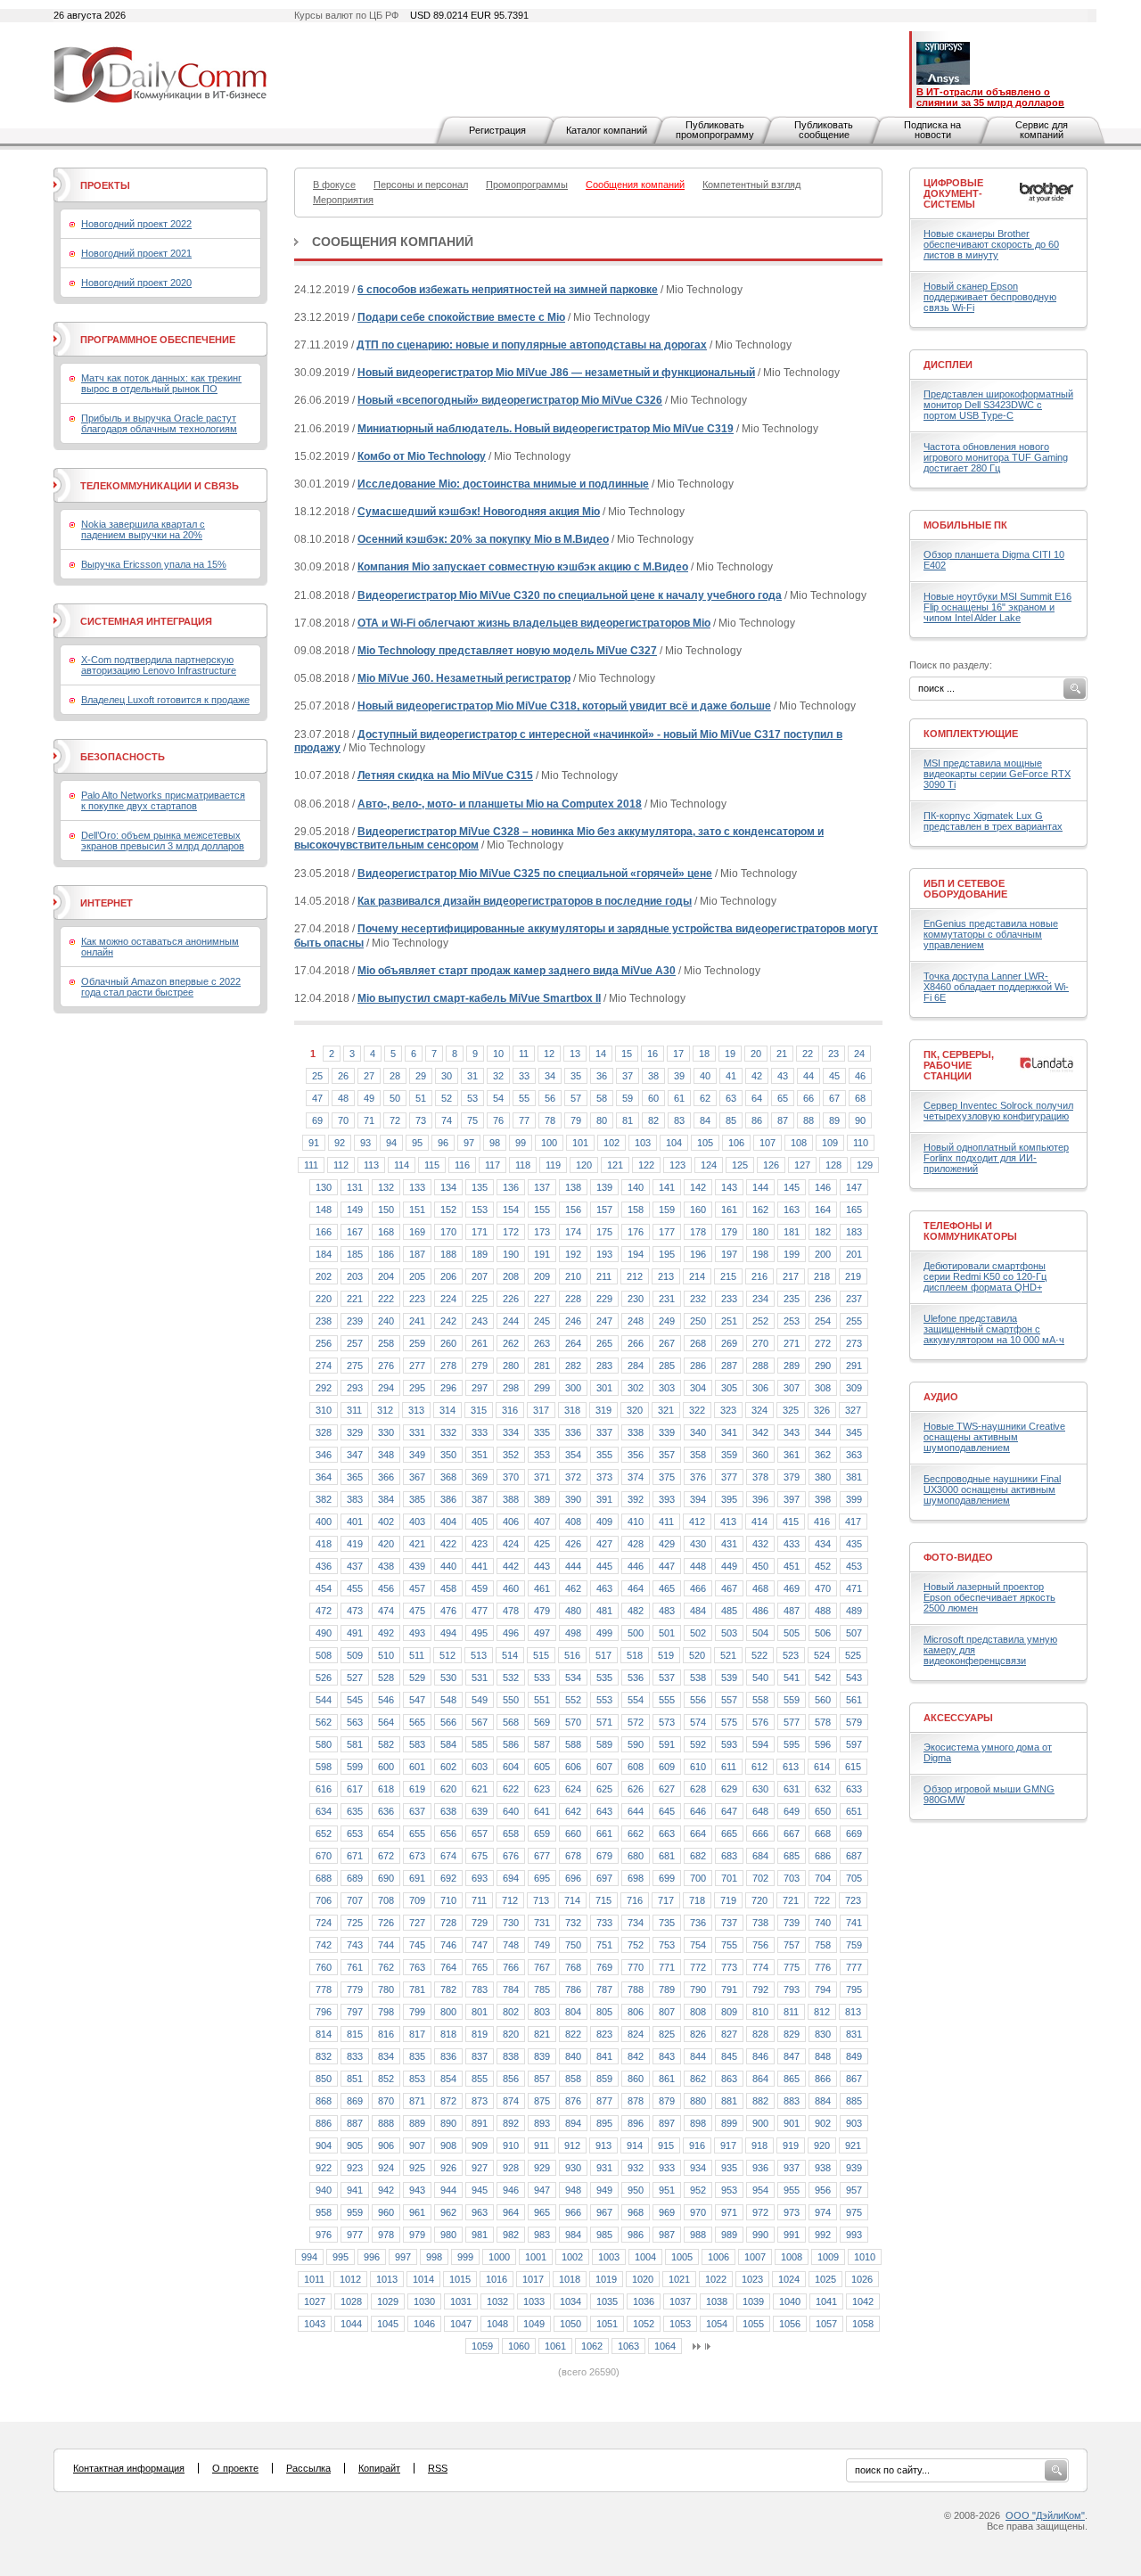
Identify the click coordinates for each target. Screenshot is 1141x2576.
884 (823, 2101)
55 (524, 1098)
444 (573, 1566)
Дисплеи (948, 365)
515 (541, 1655)
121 (615, 1165)
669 (854, 1834)
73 (421, 1120)
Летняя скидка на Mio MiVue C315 (445, 775)
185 (355, 1254)
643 (604, 1811)
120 (584, 1165)
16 (653, 1054)
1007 (755, 2257)
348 (386, 1455)
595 (792, 1744)
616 (324, 1789)
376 (698, 1477)
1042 (863, 2301)
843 (667, 2056)
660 (573, 1834)
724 (324, 1923)
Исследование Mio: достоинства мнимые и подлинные (503, 484)
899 (729, 2123)
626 (636, 1789)
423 (480, 1544)
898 (698, 2123)
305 (729, 1388)
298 (511, 1388)
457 (417, 1588)
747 (480, 1945)
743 (355, 1945)
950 (636, 2190)
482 (636, 1611)
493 (417, 1633)
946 (511, 2190)
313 (416, 1410)
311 (354, 1410)
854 (448, 2079)
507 (854, 1633)
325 (791, 1410)
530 (448, 1678)
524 (822, 1655)
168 (386, 1232)
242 (448, 1321)
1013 (387, 2279)
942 (386, 2190)
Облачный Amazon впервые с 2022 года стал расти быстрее (161, 987)
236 (823, 1299)
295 (417, 1388)
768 (573, 1967)
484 (698, 1611)
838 (511, 2056)
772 (698, 1967)
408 (573, 1522)
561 (854, 1700)
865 (792, 2079)
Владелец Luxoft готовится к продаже (165, 700)
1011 (314, 2279)
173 (542, 1232)
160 (698, 1210)
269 (729, 1343)
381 (854, 1477)
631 (792, 1789)
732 (573, 1923)
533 (542, 1678)
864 (760, 2079)
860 (636, 2079)
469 (792, 1588)
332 (448, 1432)
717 (666, 1900)
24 (859, 1054)
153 (480, 1210)
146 (823, 1187)
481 (604, 1611)
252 (760, 1321)
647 (729, 1811)
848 (823, 2056)
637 (417, 1811)
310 (324, 1410)
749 (542, 1945)
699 (667, 1878)
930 (573, 2168)
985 (604, 2235)
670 (324, 1856)
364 (324, 1477)
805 (604, 2012)
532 (511, 1678)
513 (479, 1655)
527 (355, 1678)
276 (386, 1366)
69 (317, 1120)
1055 (753, 2324)
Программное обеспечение (158, 340)
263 (542, 1343)
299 (542, 1388)
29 (421, 1076)
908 (448, 2145)
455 (355, 1588)
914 (635, 2145)
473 (355, 1611)
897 (667, 2123)
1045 (388, 2324)
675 (480, 1856)
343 (792, 1432)
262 (511, 1343)
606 (573, 1767)
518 (635, 1655)
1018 (570, 2279)
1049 (534, 2324)
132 (386, 1187)
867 (854, 2079)
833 (355, 2056)
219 (853, 1276)
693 (480, 1878)
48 (343, 1098)
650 (823, 1811)
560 (823, 1700)
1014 (423, 2279)
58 (602, 1098)
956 (823, 2190)
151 (417, 1210)
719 (728, 1900)
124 (709, 1165)
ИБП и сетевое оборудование (965, 889)
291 (854, 1366)
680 (636, 1856)
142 (698, 1187)
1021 (679, 2279)
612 (759, 1767)
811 (791, 2012)
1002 (572, 2257)
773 (729, 1967)
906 (386, 2145)
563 (355, 1722)
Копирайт (379, 2468)
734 (636, 1923)
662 (636, 1834)
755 (729, 1945)
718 (697, 1900)
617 (355, 1789)
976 (324, 2235)
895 (604, 2123)
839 (542, 2056)
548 (448, 1700)
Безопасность (123, 757)
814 (324, 2034)
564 (386, 1722)
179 (729, 1232)
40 (705, 1076)
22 (808, 1054)
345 (854, 1432)
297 (480, 1388)
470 (823, 1588)
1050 (570, 2324)
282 (573, 1366)
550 (511, 1700)
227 (542, 1299)
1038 (717, 2301)
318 (572, 1410)
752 (636, 1945)
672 (386, 1856)
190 (511, 1254)
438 (386, 1566)
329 (355, 1432)
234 (760, 1299)
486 (760, 1611)
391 (604, 1499)
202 (324, 1276)
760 (324, 1967)
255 (854, 1321)
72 (395, 1120)
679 (604, 1856)
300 (573, 1388)
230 (636, 1299)
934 (698, 2168)
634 (324, 1811)
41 (731, 1076)
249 (667, 1321)
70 (343, 1120)
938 (823, 2168)
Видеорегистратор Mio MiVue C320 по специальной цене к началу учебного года (570, 595)
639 (480, 1811)
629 (729, 1789)
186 (386, 1254)
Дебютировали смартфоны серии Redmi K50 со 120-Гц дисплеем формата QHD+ (985, 1276)
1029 (388, 2301)
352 (511, 1455)
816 (386, 2034)
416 (822, 1522)
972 (760, 2212)
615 (853, 1767)
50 (395, 1098)
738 (760, 1923)
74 (447, 1120)
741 (854, 1923)
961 (417, 2212)
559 (792, 1700)
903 (854, 2123)
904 (324, 2145)
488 (823, 1611)
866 (823, 2079)
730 (511, 1923)
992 (823, 2235)
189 (480, 1254)
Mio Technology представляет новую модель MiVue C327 (507, 651)
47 (317, 1098)
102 (612, 1143)
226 (511, 1299)
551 (542, 1700)
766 (511, 1967)
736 (698, 1923)
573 (667, 1722)
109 (830, 1143)
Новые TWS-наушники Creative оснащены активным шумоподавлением (994, 1437)
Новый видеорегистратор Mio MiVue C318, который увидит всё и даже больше (564, 706)
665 (729, 1834)
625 (604, 1789)
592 (698, 1744)
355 (604, 1455)
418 (324, 1544)
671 (355, 1856)
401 (355, 1522)
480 (573, 1611)
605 (542, 1767)
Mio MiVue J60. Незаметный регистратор (464, 678)
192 (573, 1254)
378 (760, 1477)
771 (667, 1967)
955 (792, 2190)
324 (759, 1410)
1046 (424, 2324)
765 (480, 1967)
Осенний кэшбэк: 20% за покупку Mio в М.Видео (483, 539)
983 (542, 2235)
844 (698, 2056)
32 (498, 1076)
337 (604, 1432)
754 (698, 1945)
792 (760, 1989)
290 (823, 1366)
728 (448, 1923)
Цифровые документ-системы (953, 193)
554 (636, 1700)
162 (760, 1210)
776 (823, 1967)
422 (448, 1544)
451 (792, 1566)
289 (792, 1366)
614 (822, 1767)
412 (697, 1522)
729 (480, 1923)
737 (729, 1923)
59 (628, 1098)
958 (324, 2212)
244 (511, 1321)
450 (760, 1566)
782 (448, 1989)
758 (823, 1945)
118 (523, 1165)
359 (729, 1455)
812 (822, 2012)
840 (573, 2056)
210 (573, 1276)
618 (386, 1789)
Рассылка (308, 2468)
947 (542, 2190)
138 (573, 1187)
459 (480, 1588)
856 (511, 2079)
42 (757, 1076)
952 (698, 2190)
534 (573, 1678)
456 (386, 1588)
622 (511, 1789)
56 (550, 1098)
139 (604, 1187)
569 (542, 1722)
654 (386, 1834)
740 (823, 1923)
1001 (536, 2257)
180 (760, 1232)
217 (791, 1276)
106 (736, 1143)
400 (324, 1522)
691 (417, 1878)
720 (759, 1900)
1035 (607, 2301)
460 (511, 1588)
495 (480, 1633)
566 (448, 1722)
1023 (752, 2279)
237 (854, 1299)
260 (448, 1343)
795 (854, 1989)
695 (542, 1878)
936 (760, 2168)
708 (386, 1900)
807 (667, 2012)
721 (791, 1900)
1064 (665, 2346)
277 (417, 1366)
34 (550, 1076)
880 (698, 2101)
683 (729, 1856)
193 (604, 1254)
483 (667, 1611)
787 (604, 1989)
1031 (461, 2301)
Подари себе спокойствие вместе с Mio (461, 317)
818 (448, 2034)
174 (573, 1232)
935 (729, 2168)
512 (447, 1655)
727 (417, 1923)
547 (417, 1700)
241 (417, 1321)
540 (760, 1678)
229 (604, 1299)
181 (792, 1232)
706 (324, 1900)
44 (809, 1076)
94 (391, 1143)
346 (324, 1455)
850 (324, 2079)
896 (636, 2123)
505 (792, 1633)
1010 (865, 2257)
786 (573, 1989)
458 (448, 1588)
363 (854, 1455)
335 (542, 1432)
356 (636, 1455)
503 (729, 1633)
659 (542, 1834)
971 (729, 2212)
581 (355, 1744)
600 (386, 1767)
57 (576, 1098)
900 (760, 2123)
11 (524, 1054)
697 (604, 1878)
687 (854, 1856)
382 (324, 1499)
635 (355, 1811)
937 (792, 2168)
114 (402, 1165)
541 (792, 1678)
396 (760, 1499)
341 (729, 1432)
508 (324, 1655)
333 (480, 1432)
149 (355, 1210)
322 (697, 1410)
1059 (482, 2346)
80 (602, 1120)
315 (479, 1410)
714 (572, 1900)
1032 (497, 2301)
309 (854, 1388)
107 (768, 1143)
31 (472, 1076)
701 (729, 1878)
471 (854, 1588)
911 (542, 2145)
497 (542, 1633)
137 (542, 1187)
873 (480, 2101)
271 (792, 1343)
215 (728, 1276)
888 (386, 2123)
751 (604, 1945)
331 (417, 1432)
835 (417, 2056)
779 (355, 1989)
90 (860, 1120)
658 (511, 1834)
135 (480, 1187)
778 (324, 1989)
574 (698, 1722)
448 (698, 1566)
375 (667, 1477)
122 (646, 1165)
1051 (607, 2324)
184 (324, 1254)
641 (542, 1811)
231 (667, 1299)
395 (729, 1499)
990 (760, 2235)
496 (511, 1633)
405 (480, 1522)
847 (792, 2056)
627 (667, 1789)
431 (729, 1544)
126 (771, 1165)
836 (448, 2056)
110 (861, 1143)
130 (324, 1187)
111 (311, 1165)
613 (791, 1767)
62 (705, 1098)
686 (823, 1856)
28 (395, 1076)
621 (480, 1789)
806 (636, 2012)
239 (355, 1321)
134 (448, 1187)
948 (573, 2190)
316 (510, 1410)
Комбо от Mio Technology (422, 456)
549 (480, 1700)
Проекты (105, 185)
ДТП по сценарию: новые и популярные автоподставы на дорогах (532, 345)
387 (480, 1499)
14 (601, 1054)
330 (386, 1432)
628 (698, 1789)
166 (324, 1232)
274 (324, 1366)
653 (355, 1834)
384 (386, 1499)
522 (759, 1655)
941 (355, 2190)
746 (448, 1945)
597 (854, 1744)
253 (792, 1321)
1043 (315, 2324)
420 (386, 1544)
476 (448, 1611)
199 (792, 1254)
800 (448, 2012)
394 (698, 1499)
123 (677, 1165)
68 (860, 1098)
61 (679, 1098)
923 (355, 2168)
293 (355, 1388)
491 (355, 1633)
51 (421, 1098)
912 (572, 2145)
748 (511, 1945)
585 (480, 1744)
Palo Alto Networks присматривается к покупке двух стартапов (163, 800)
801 (480, 2012)
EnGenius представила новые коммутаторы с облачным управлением (991, 934)
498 (573, 1633)
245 (542, 1321)
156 (573, 1210)
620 (448, 1789)
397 (792, 1499)
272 (823, 1343)
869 (355, 2101)
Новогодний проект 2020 (136, 283)
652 (324, 1834)
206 (448, 1276)
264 (573, 1343)
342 (760, 1432)
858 (573, 2079)
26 (343, 1076)
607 (604, 1767)
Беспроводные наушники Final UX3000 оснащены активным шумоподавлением (992, 1489)
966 (573, 2212)
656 (448, 1834)
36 (602, 1076)
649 (792, 1811)
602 (448, 1767)
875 (542, 2101)
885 (854, 2101)
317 (541, 1410)
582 (386, 1744)
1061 (555, 2346)
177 (667, 1232)
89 (834, 1120)
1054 (717, 2324)
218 (822, 1276)
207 (480, 1276)
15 (627, 1054)
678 (573, 1856)
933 (667, 2168)
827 (729, 2034)
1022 (716, 2279)
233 (729, 1299)
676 (511, 1856)
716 (635, 1900)
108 (799, 1143)
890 (448, 2123)
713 (541, 1900)
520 (697, 1655)
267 (667, 1343)
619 (417, 1789)
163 (792, 1210)
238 (324, 1321)
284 (636, 1366)
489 (854, 1611)
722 (822, 1900)
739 (792, 1923)
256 (324, 1343)
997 (403, 2257)
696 (573, 1878)
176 (636, 1232)
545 (355, 1700)
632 (823, 1789)
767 (542, 1967)
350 (448, 1455)
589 (604, 1744)
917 (728, 2145)
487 (792, 1611)
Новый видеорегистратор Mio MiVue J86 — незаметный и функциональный (556, 373)
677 (542, 1856)
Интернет (107, 903)
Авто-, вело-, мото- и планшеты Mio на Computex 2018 (500, 804)
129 (865, 1165)
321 (666, 1410)
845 (729, 2056)
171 (480, 1232)
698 (636, 1878)
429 (667, 1544)
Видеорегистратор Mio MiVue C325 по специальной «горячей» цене (535, 874)
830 (823, 2034)
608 (636, 1767)
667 (792, 1834)
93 (365, 1143)
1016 (497, 2279)
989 (729, 2235)
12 (549, 1054)
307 (792, 1388)
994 (309, 2257)
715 (603, 1900)
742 (324, 1945)
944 (448, 2190)
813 (853, 2012)
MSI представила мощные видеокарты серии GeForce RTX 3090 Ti (997, 774)
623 (542, 1789)
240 (386, 1321)
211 (604, 1276)
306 (760, 1388)
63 (731, 1098)
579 (854, 1722)
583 (417, 1744)
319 (603, 1410)
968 (636, 2212)
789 (667, 1989)
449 (729, 1566)
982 (511, 2235)
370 (511, 1477)
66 (809, 1098)
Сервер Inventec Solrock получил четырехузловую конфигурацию (998, 1111)
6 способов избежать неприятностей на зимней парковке (508, 290)
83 (679, 1120)
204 (386, 1276)
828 (760, 2034)
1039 (753, 2301)
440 (448, 1566)
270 (760, 1343)
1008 (792, 2257)
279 (480, 1366)
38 (653, 1076)
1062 (592, 2346)
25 (317, 1076)
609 (667, 1767)
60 (653, 1098)
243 (480, 1321)
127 (802, 1165)
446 (636, 1566)
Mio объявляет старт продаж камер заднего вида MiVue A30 (517, 971)
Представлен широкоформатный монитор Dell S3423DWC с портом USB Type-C (998, 405)
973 (792, 2212)
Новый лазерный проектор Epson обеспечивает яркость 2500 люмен (989, 1597)
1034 (570, 2301)
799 (417, 2012)
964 (511, 2212)
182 (823, 1232)
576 (760, 1722)
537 (667, 1678)
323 (728, 1410)
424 (511, 1544)
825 (667, 2034)
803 (542, 2012)
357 (667, 1455)
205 (417, 1276)
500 (636, 1633)
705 (854, 1878)
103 (643, 1143)
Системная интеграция (146, 621)
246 (573, 1321)
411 (666, 1522)
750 (573, 1945)
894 (573, 2123)
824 (636, 2034)
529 (417, 1678)
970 (698, 2212)
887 (355, 2123)
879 (667, 2101)
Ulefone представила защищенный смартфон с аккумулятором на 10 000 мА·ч (994, 1329)
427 (604, 1544)
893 (542, 2123)
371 (542, 1477)
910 (511, 2145)
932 (636, 2168)
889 (417, 2123)
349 (417, 1455)
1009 (828, 2257)
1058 (863, 2324)
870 (386, 2101)
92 (340, 1143)
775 (792, 1967)
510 (386, 1655)
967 (604, 2212)
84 (705, 1120)
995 (341, 2257)
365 (355, 1477)
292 (324, 1388)
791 (729, 1989)
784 (511, 1989)
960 (386, 2212)
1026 (862, 2279)
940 (324, 2190)
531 (480, 1678)
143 (729, 1187)
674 (448, 1856)
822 (573, 2034)
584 (448, 1744)
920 (822, 2145)
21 (782, 1054)
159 (667, 1210)
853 (417, 2079)
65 (783, 1098)
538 (698, 1678)
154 (511, 1210)
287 (729, 1366)
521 (728, 1655)
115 (432, 1165)
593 (729, 1744)
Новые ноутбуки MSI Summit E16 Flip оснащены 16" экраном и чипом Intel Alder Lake (997, 607)
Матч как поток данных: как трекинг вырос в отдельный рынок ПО (161, 383)
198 (760, 1254)
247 (604, 1321)
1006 (718, 2257)
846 (760, 2056)
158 (636, 1210)
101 (580, 1143)
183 (854, 1232)
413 (728, 1522)
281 (542, 1366)
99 (521, 1143)
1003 (609, 2257)
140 (636, 1187)
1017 (533, 2279)
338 (636, 1432)
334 (511, 1432)
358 (698, 1455)
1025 (825, 2279)
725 (355, 1923)
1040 (790, 2301)
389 (542, 1499)
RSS (438, 2468)
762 (386, 1967)
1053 (680, 2324)
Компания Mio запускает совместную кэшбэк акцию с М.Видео (523, 567)
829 (792, 2034)
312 (385, 1410)
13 (575, 1054)
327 (853, 1410)
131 (355, 1187)
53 (472, 1098)
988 (698, 2235)
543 (854, 1678)
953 (729, 2190)
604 (511, 1767)
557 (729, 1700)
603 (480, 1767)
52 (447, 1098)
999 (465, 2257)
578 (823, 1722)
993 (854, 2235)
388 (511, 1499)
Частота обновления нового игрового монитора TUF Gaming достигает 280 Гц (996, 457)
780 (386, 1989)
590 (636, 1744)
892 (511, 2123)
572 (636, 1722)
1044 (351, 2324)
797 (355, 2012)
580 (324, 1744)
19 (730, 1054)
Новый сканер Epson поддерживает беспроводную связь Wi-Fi (990, 297)
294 (386, 1388)
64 (757, 1098)
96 (443, 1143)
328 (324, 1432)
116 (462, 1165)
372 (573, 1477)
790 (698, 1989)
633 (854, 1789)
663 (667, 1834)
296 (448, 1388)
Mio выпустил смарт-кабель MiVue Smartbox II (479, 998)
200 (823, 1254)
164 (823, 1210)
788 (636, 1989)
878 (636, 2101)
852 (386, 2079)
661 (604, 1834)
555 (667, 1700)
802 (511, 2012)
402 (386, 1522)
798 (386, 2012)
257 (355, 1343)
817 (417, 2034)
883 (792, 2101)
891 (480, 2123)
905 (355, 2145)
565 (417, 1722)
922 (324, 2168)
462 (573, 1588)
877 (604, 2101)
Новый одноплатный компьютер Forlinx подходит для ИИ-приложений (996, 1158)
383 (355, 1499)
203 (355, 1276)
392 (636, 1499)
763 (417, 1967)
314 (447, 1410)
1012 (350, 2279)
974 (823, 2212)
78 (550, 1120)
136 (511, 1187)
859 (604, 2079)
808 (698, 2012)
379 (792, 1477)
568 (511, 1722)
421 (417, 1544)
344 (823, 1432)
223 (417, 1299)
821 (542, 2034)
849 (854, 2056)
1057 (826, 2324)
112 (341, 1165)
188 (448, 1254)
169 (417, 1232)
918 (759, 2145)
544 (324, 1700)
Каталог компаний (607, 130)
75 (472, 1120)
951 (667, 2190)
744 (386, 1945)
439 (417, 1566)
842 (636, 2056)
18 (704, 1054)
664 (698, 1834)
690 (386, 1878)
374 (636, 1477)
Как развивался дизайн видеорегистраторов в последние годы (525, 901)
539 (729, 1678)
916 (697, 2145)
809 (729, 2012)
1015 (460, 2279)
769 (604, 1967)
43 (783, 1076)
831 (854, 2034)
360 (760, 1455)
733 (604, 1923)
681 (667, 1856)
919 (791, 2145)
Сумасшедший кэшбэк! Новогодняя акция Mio (479, 512)
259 (417, 1343)
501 (667, 1633)
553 (604, 1700)
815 (355, 2034)
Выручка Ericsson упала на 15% (154, 564)
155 (542, 1210)
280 (511, 1366)
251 (729, 1321)
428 (636, 1544)
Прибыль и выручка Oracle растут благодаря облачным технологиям (159, 423)
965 (542, 2212)
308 (823, 1388)
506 (823, 1633)
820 (511, 2034)
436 (324, 1566)
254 (823, 1321)
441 (480, 1566)
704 (823, 1878)
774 (760, 1967)
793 (792, 1989)
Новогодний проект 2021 (136, 253)
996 (372, 2257)
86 (757, 1120)
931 (604, 2168)
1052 (644, 2324)
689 (355, 1878)
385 (417, 1499)
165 (854, 1210)
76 (498, 1120)
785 (542, 1989)
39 (679, 1076)
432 (760, 1544)
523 (791, 1655)
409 (604, 1522)
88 (809, 1120)
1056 (790, 2324)
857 (542, 2079)
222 (386, 1299)
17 (678, 1054)
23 (833, 1054)
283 (604, 1366)
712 (510, 1900)
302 (636, 1388)
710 (448, 1900)
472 (324, 1611)
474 (386, 1611)
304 (698, 1388)
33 (524, 1076)
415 (791, 1522)
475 (417, 1611)
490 (324, 1633)
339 (667, 1432)
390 (573, 1499)
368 (448, 1477)
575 (729, 1722)
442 (511, 1566)
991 (792, 2235)
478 (511, 1611)
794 (823, 1989)
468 (760, 1588)
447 (667, 1566)
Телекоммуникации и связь (160, 486)
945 (480, 2190)
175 (604, 1232)
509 (355, 1655)
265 (604, 1343)
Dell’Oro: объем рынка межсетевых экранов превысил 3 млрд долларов (163, 841)
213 (666, 1276)
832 (324, 2056)
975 (854, 2212)
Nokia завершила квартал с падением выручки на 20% (143, 529)
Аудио (941, 1397)
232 (698, 1299)
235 (792, 1299)
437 (355, 1566)
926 (448, 2168)
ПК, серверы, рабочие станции (959, 1065)
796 (324, 2012)
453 (854, 1566)
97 (469, 1143)
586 (511, 1744)
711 (479, 1900)
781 (417, 1989)
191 (542, 1254)
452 (823, 1566)
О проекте (235, 2468)
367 (417, 1477)
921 (853, 2145)
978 (386, 2235)
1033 (534, 2301)
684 (760, 1856)
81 (628, 1120)
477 (480, 1611)
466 (698, 1588)
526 (324, 1678)
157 (604, 1210)
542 (823, 1678)
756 (760, 1945)
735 (667, 1923)
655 (417, 1834)
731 (542, 1923)
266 (636, 1343)
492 (386, 1633)
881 (729, 2101)
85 (731, 1120)
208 (511, 1276)
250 (698, 1321)
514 (510, 1655)
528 (386, 1678)
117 (493, 1165)
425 (542, 1544)
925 (417, 2168)
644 (636, 1811)
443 (542, 1566)
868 (324, 2101)
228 (573, 1299)
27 (369, 1076)
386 (448, 1499)
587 (542, 1744)
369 (480, 1477)
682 (698, 1856)
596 (823, 1744)
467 (729, 1588)
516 (572, 1655)
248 (636, 1321)
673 (417, 1856)
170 (448, 1232)
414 (759, 1522)
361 (792, 1455)
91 (314, 1143)
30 (447, 1076)
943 (417, 2190)
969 (667, 2212)
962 (448, 2212)
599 (355, 1767)
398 (823, 1499)
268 (698, 1343)
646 (698, 1811)
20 (756, 1054)
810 (760, 2012)
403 (417, 1522)
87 (783, 1120)
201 (854, 1254)
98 (495, 1143)
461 (542, 1588)
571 (604, 1722)
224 (448, 1299)
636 (386, 1811)
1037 (680, 2301)
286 (698, 1366)
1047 (461, 2324)
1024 (789, 2279)
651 (854, 1811)
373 (604, 1477)
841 (604, 2056)
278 (448, 1366)
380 (823, 1477)
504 (760, 1633)
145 (792, 1187)
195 (667, 1254)
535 (604, 1678)
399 (854, 1499)
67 (834, 1098)
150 (386, 1210)
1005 (682, 2257)
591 (667, 1744)
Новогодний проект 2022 (136, 224)
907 (417, 2145)
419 (355, 1544)
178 (698, 1232)
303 (667, 1388)
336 (573, 1432)
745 (417, 1945)
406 (511, 1522)
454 (324, 1588)
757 (792, 1945)
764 (448, 1967)
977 (355, 2235)
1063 (628, 2346)
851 (355, 2079)
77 (524, 1120)
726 (386, 1923)
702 (760, 1878)
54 (498, 1098)
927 (480, 2168)
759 (854, 1945)
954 (760, 2190)
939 (854, 2168)
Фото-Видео (958, 1557)
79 (576, 1120)
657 (480, 1834)
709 (417, 1900)
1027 (315, 2301)
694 (511, 1878)
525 (853, 1655)
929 (542, 2168)
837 (480, 2056)
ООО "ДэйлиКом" (1045, 2515)
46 (860, 1076)
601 (417, 1767)
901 (792, 2123)
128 (833, 1165)
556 (698, 1700)
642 (573, 1811)
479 (542, 1611)
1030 (424, 2301)
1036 (644, 2301)
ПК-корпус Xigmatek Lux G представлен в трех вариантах (993, 821)
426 (573, 1544)
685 (792, 1856)
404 (448, 1522)
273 (854, 1343)
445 (604, 1566)
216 (759, 1276)
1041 (826, 2301)
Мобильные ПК (965, 525)
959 (355, 2212)
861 (667, 2079)
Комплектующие (971, 734)
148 (324, 1210)
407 (542, 1522)
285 (667, 1366)
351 (480, 1455)
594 (760, 1744)
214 (697, 1276)
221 (355, 1299)
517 (603, 1655)
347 (355, 1455)
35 (576, 1076)
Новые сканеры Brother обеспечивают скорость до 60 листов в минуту (991, 244)
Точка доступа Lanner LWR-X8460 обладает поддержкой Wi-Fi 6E (996, 987)
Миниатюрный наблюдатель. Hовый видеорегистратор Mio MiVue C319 (546, 429)
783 (480, 1989)
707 (355, 1900)
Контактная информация (129, 2468)
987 (667, 2235)
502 (698, 1633)
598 (324, 1767)
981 (480, 2235)
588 (573, 1744)
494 (448, 1633)
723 (853, 1900)
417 (853, 1522)
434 (823, 1544)
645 (667, 1811)
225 (480, 1299)
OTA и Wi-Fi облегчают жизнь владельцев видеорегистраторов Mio (534, 623)
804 (573, 2012)
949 (604, 2190)
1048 (497, 2324)
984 (573, 2235)
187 (417, 1254)
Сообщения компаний (393, 242)
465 (667, 1588)
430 (698, 1544)
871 (417, 2101)
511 (417, 1655)
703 (792, 1878)
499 (604, 1633)
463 (604, 1588)
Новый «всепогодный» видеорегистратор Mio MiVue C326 (510, 400)
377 (729, 1477)
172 (511, 1232)
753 (667, 1945)
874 (511, 2101)
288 (760, 1366)
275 (355, 1366)
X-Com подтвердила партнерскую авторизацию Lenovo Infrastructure (159, 665)
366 (386, 1477)
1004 (645, 2257)
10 (498, 1054)
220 (324, 1299)
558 (760, 1700)
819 (480, 2034)
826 (698, 2034)
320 (635, 1410)
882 (760, 2101)
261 (480, 1343)
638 (448, 1811)
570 (573, 1722)
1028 (351, 2301)
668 (823, 1834)
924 (386, 2168)
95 (417, 1143)
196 (698, 1254)
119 (553, 1165)
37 (628, 1076)
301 (604, 1388)
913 (603, 2145)
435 (854, 1544)
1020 (643, 2279)
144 (760, 1187)
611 (729, 1767)
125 (740, 1165)
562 (324, 1722)
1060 (519, 2346)
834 (386, 2056)
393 (667, 1499)
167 (355, 1232)
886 (324, 2123)
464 (636, 1588)
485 (729, 1611)
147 (854, 1187)
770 (636, 1967)
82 (653, 1120)
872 (448, 2101)
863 (729, 2079)
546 (386, 1700)
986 (636, 2235)
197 (729, 1254)
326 (822, 1410)
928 (511, 2168)
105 (705, 1143)
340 (698, 1432)
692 (448, 1878)
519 (666, 1655)
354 (573, 1455)
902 (823, 2123)
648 (760, 1811)
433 (792, 1544)
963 (480, 2212)
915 (666, 2145)
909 (480, 2145)
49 (369, 1098)
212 (635, 1276)
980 (448, 2235)
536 (636, 1678)
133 (417, 1187)
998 (434, 2257)
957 (854, 2190)
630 (760, 1789)
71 (369, 1120)
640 (511, 1811)
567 (480, 1722)
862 (698, 2079)
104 (674, 1143)
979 (417, 2235)
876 (573, 2101)
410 (636, 1522)
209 (542, 1276)
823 (604, 2034)
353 (542, 1455)
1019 (606, 2279)
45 (834, 1076)
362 (823, 1455)
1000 (499, 2257)
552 (573, 1700)
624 (573, 1789)
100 (549, 1143)
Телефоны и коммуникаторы (970, 1231)
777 (854, 1967)
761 (355, 1967)
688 (324, 1878)
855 (480, 2079)
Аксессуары (958, 1718)
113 (371, 1165)
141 (667, 1187)
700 (698, 1878)
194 (636, 1254)
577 (792, 1722)
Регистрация (497, 130)
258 (386, 1343)
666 (760, 1834)
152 (448, 1210)
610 (698, 1767)
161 (729, 1210)
